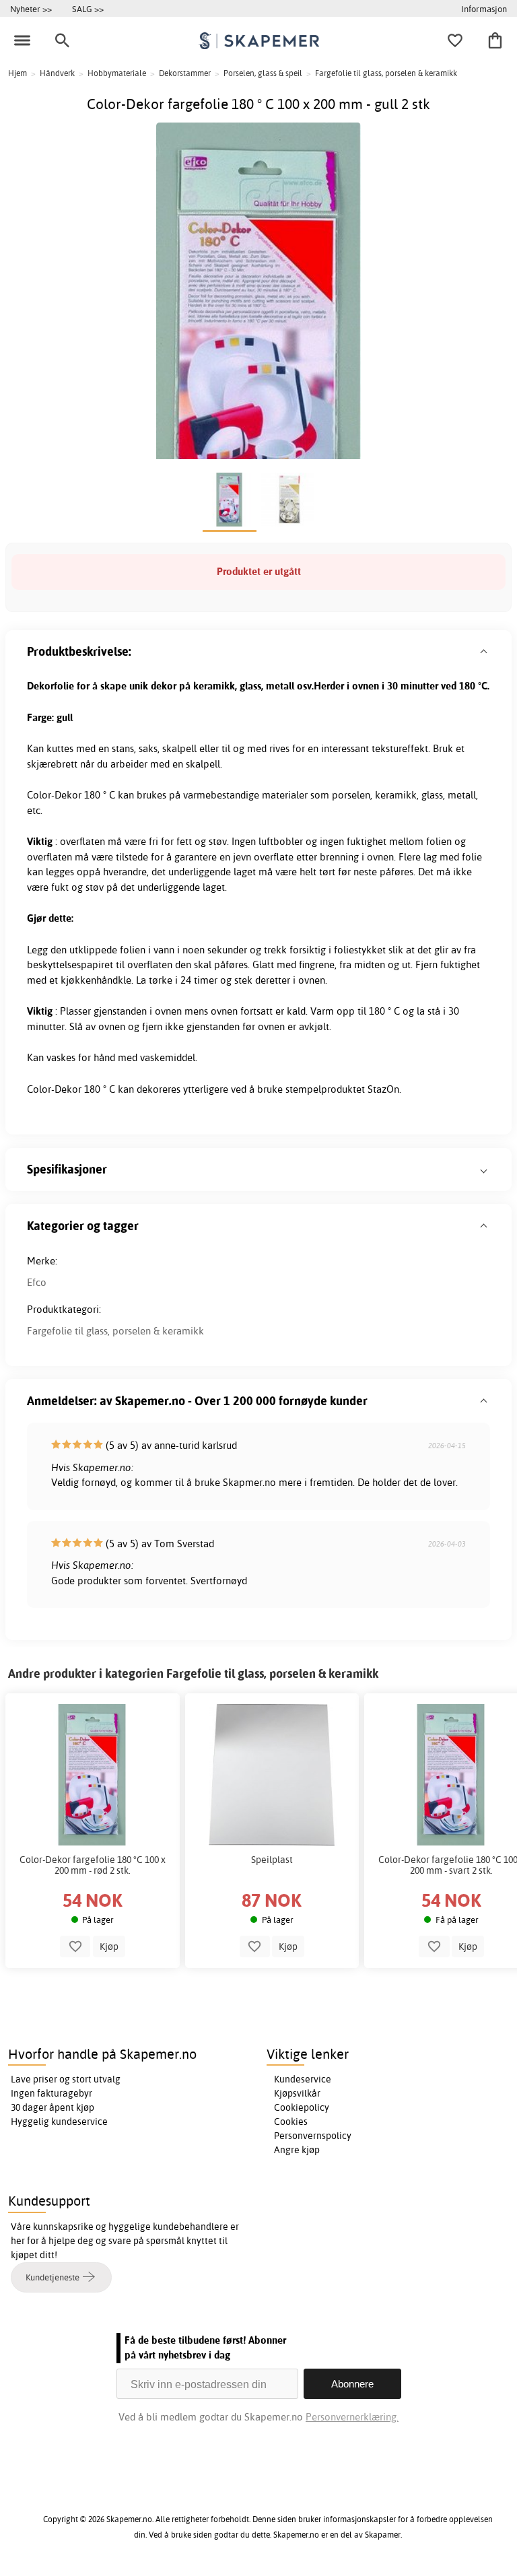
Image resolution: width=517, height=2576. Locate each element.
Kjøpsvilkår (297, 2093)
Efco (37, 1282)
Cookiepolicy (302, 2107)
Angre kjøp (297, 2150)
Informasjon (484, 9)
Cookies (291, 2122)
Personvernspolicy (313, 2136)
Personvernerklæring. (352, 2417)
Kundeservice (303, 2079)
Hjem (18, 73)
